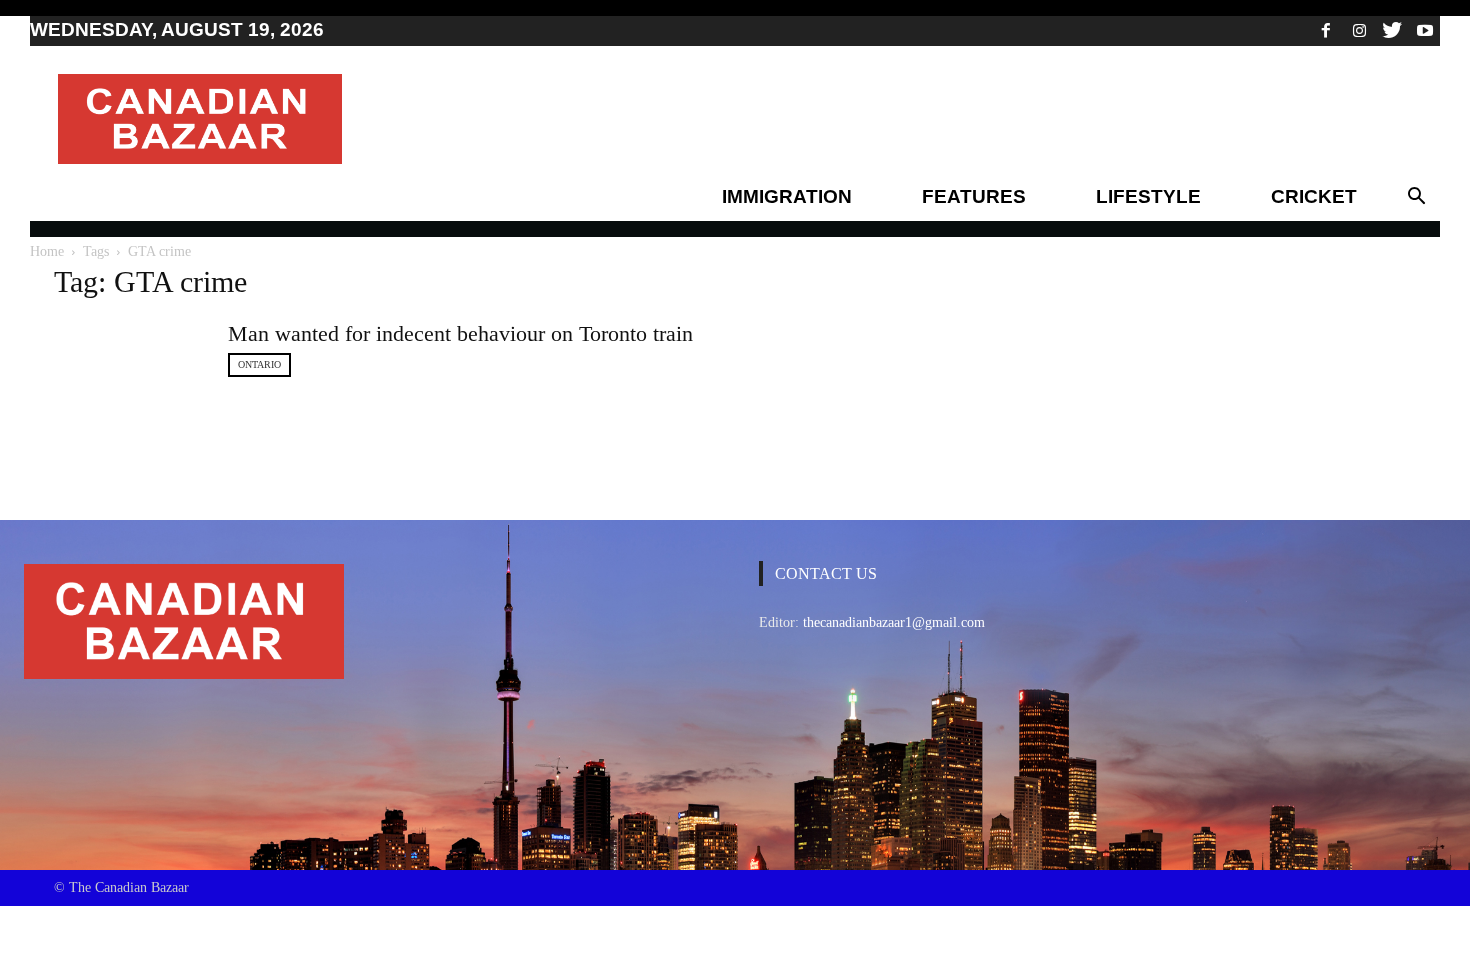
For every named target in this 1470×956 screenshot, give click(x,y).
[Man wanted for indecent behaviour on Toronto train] (129, 384)
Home (47, 251)
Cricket (1314, 196)
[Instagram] (1359, 30)
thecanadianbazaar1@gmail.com (894, 622)
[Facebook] (1326, 30)
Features (974, 196)
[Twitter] (1392, 30)
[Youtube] (1425, 30)
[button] (1416, 197)
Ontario (259, 364)
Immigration (787, 196)
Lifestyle (1148, 196)
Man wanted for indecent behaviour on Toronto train (460, 333)
